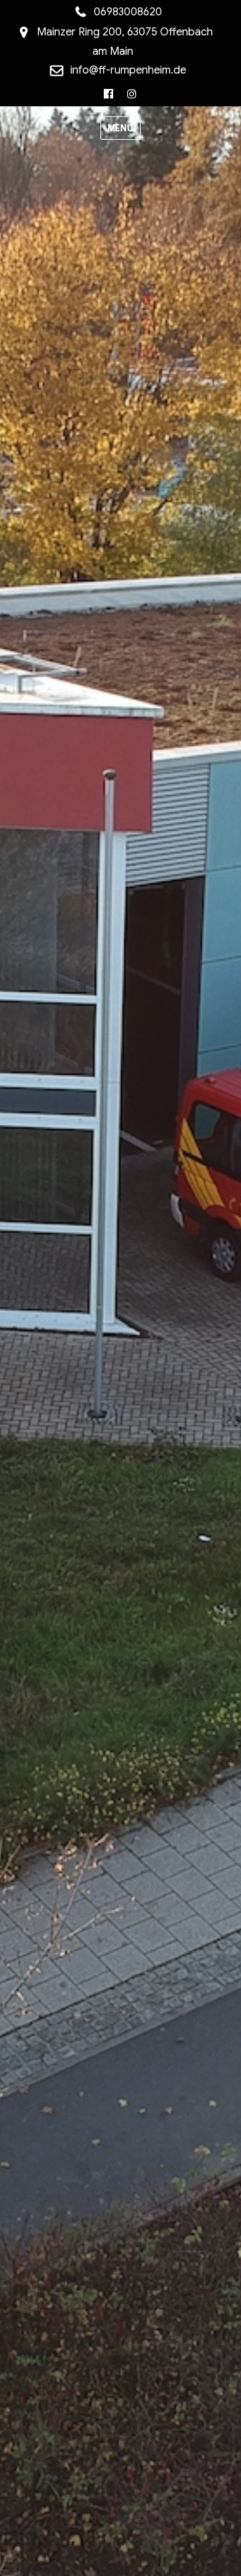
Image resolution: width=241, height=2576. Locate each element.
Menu (120, 128)
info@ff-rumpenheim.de (128, 70)
